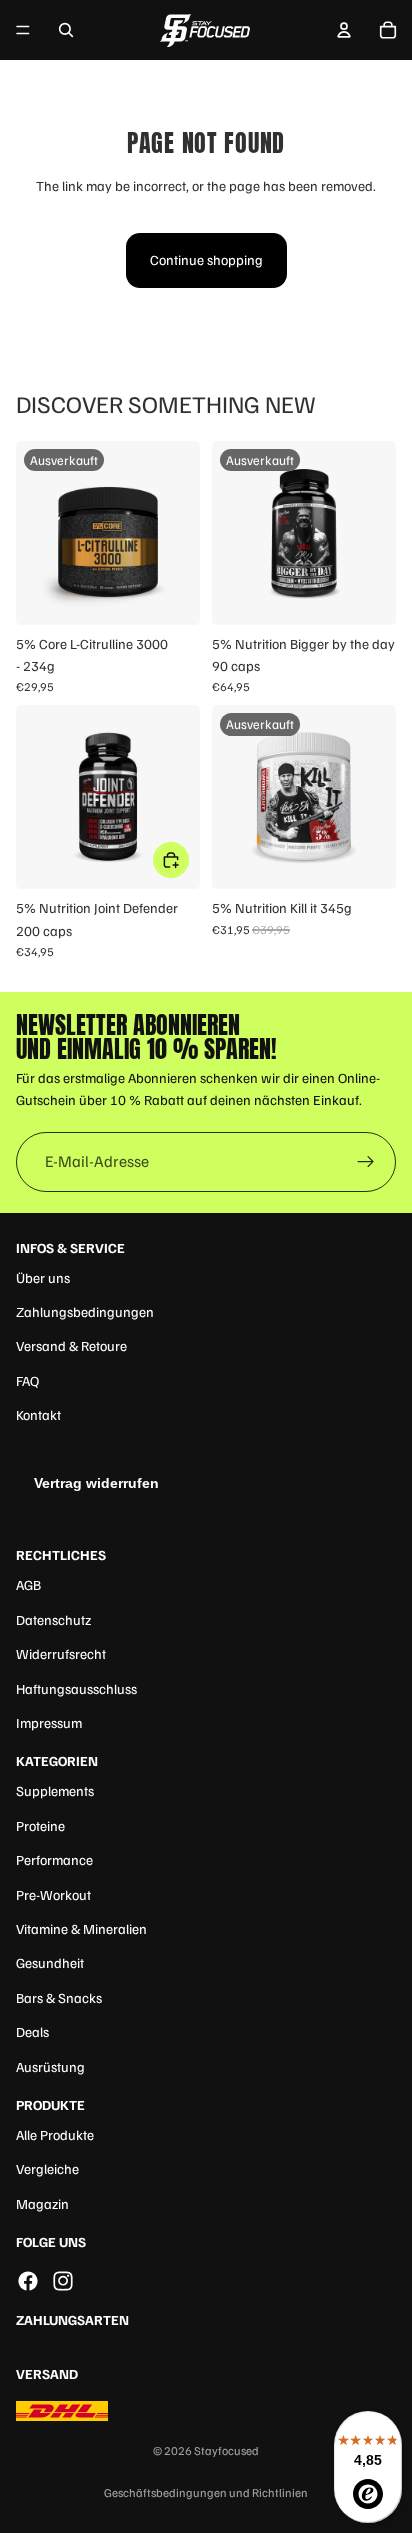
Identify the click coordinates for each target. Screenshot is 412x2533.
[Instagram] (63, 2281)
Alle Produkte (55, 2134)
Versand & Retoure (71, 1345)
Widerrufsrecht (61, 1653)
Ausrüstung (50, 2066)
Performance (54, 1859)
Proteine (40, 1825)
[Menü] (23, 30)
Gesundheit (50, 1962)
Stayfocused (226, 2450)
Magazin (42, 2203)
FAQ (27, 1380)
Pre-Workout (53, 1894)
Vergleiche (47, 2168)
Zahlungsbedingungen (85, 1311)
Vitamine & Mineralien (81, 1928)
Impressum (49, 1722)
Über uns (43, 1277)
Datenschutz (53, 1619)
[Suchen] (66, 30)
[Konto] (344, 30)
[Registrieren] (366, 1162)
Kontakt (38, 1414)
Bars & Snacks (59, 1997)
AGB (28, 1584)
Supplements (55, 1790)
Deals (32, 2031)
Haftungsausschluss (76, 1688)
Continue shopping (206, 259)
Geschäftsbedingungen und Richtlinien (206, 2492)
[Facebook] (28, 2281)
